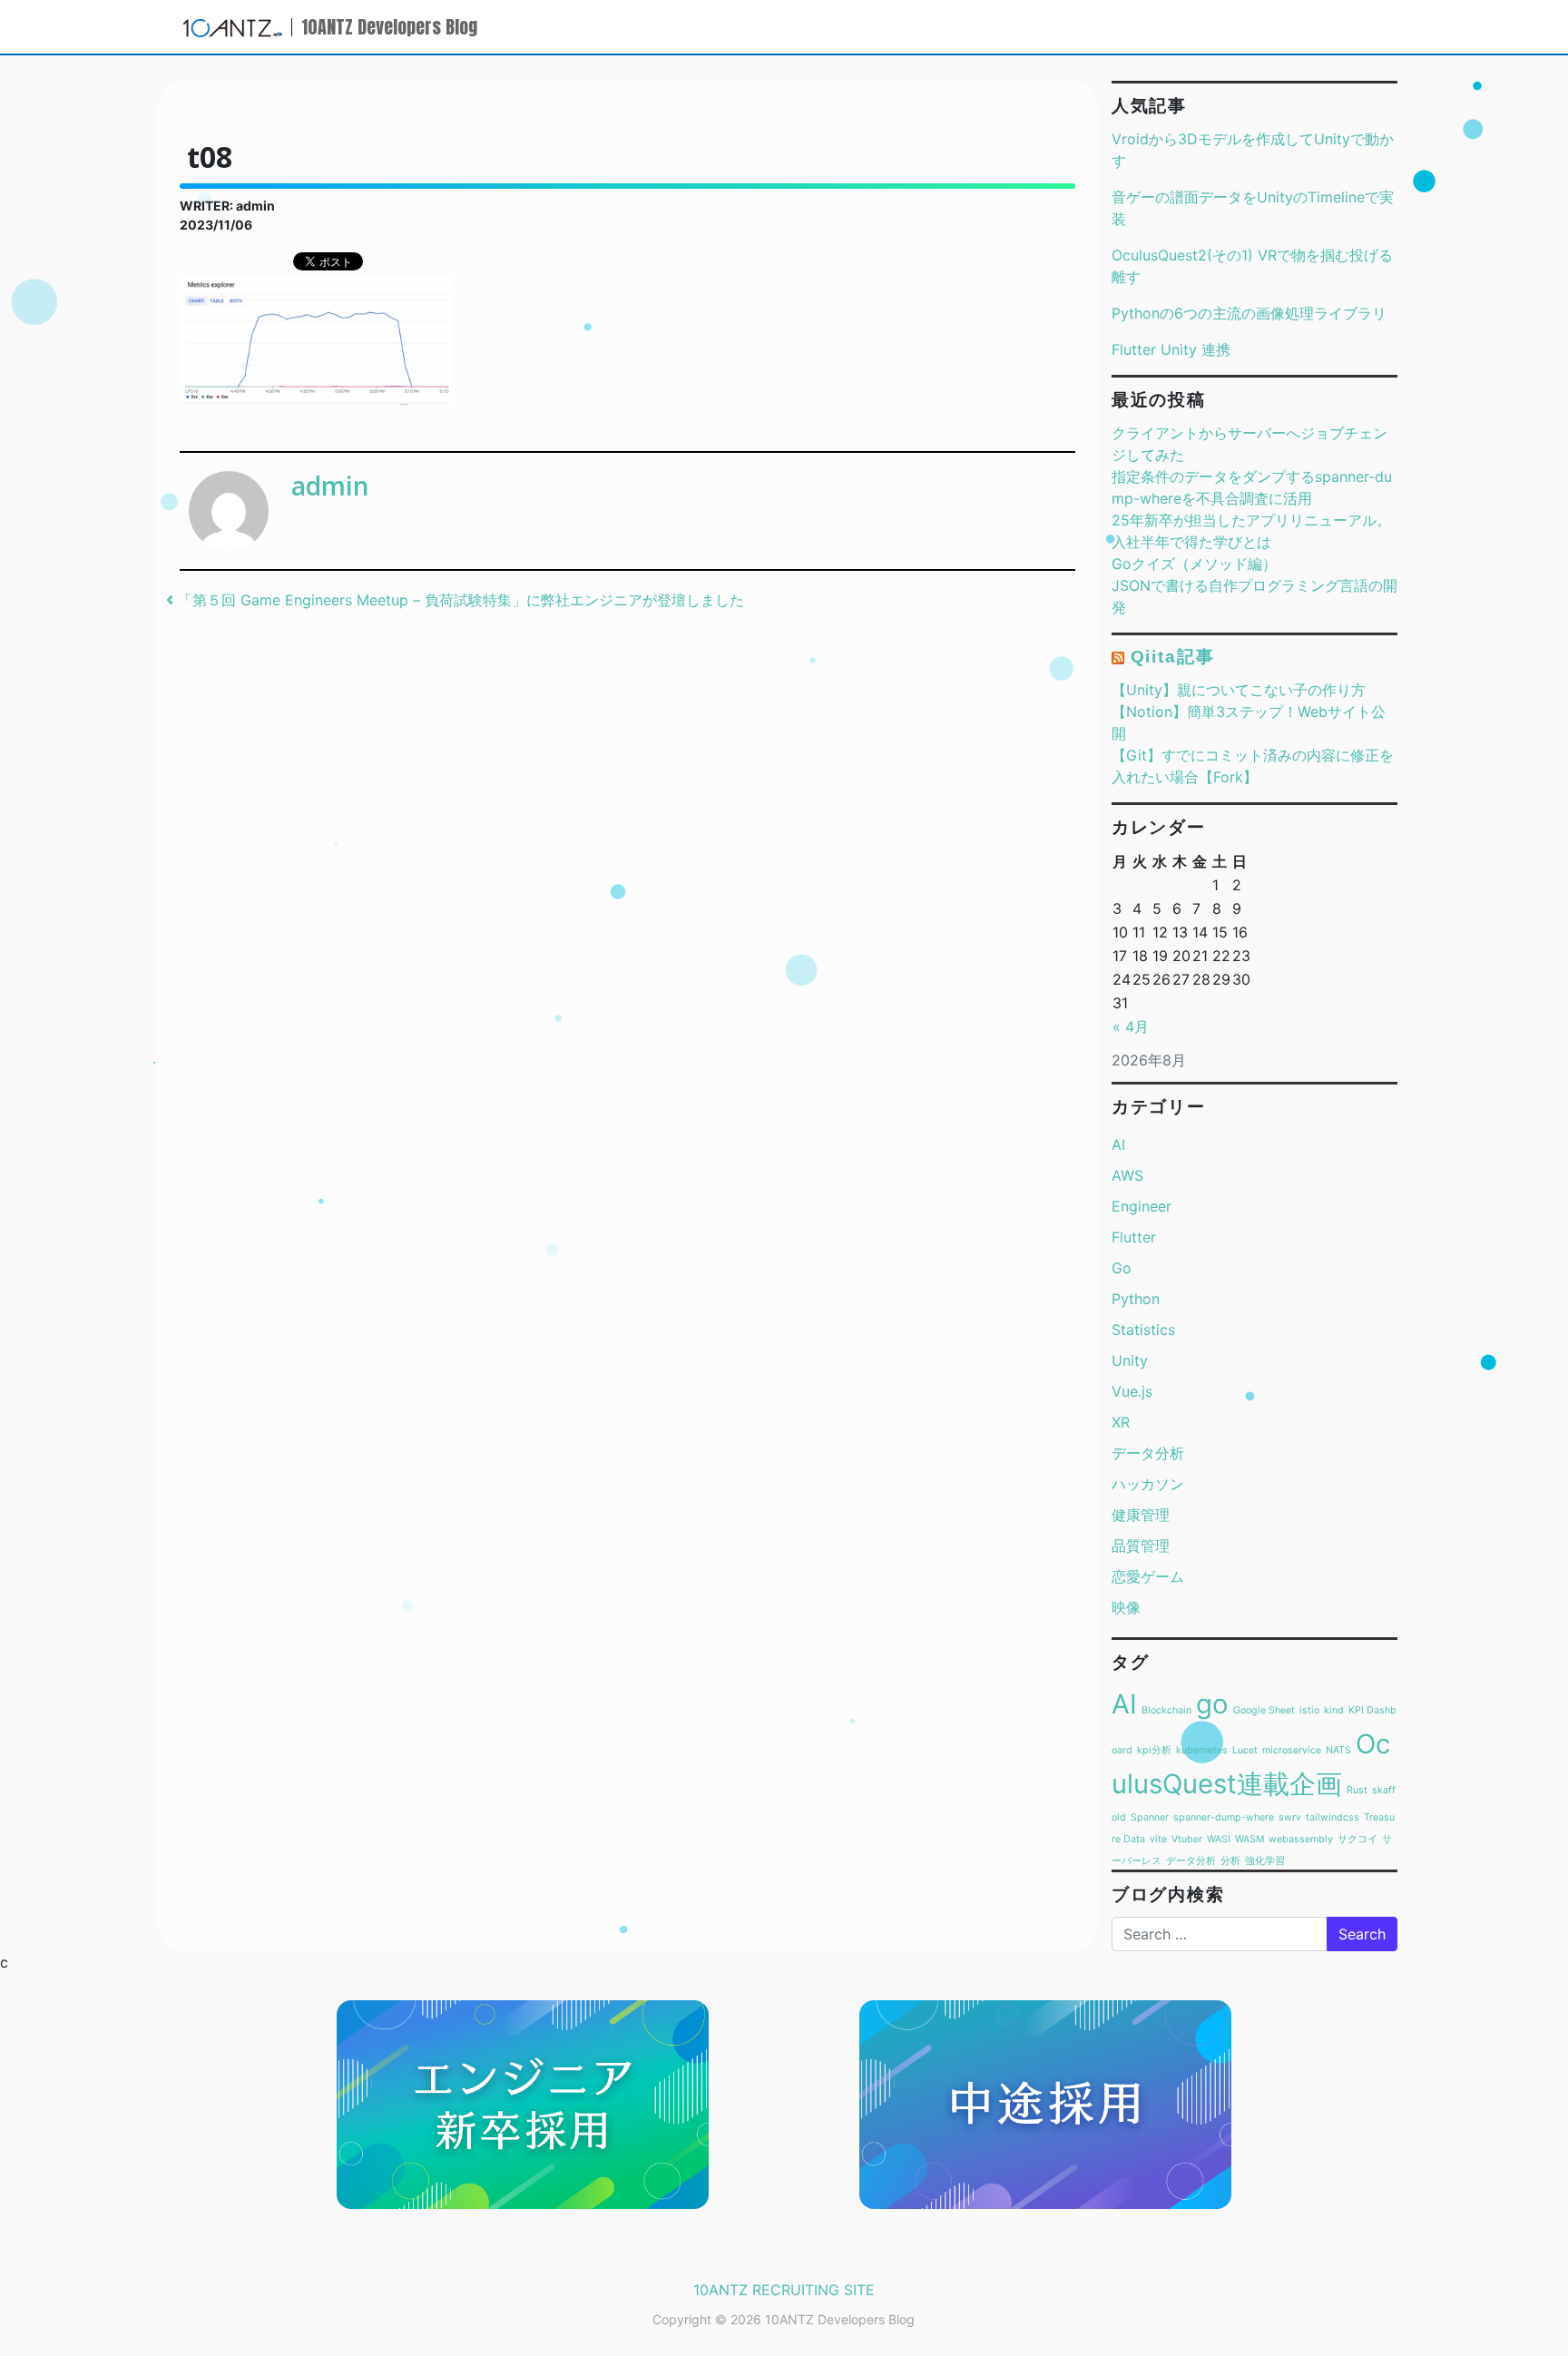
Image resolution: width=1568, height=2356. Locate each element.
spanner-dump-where (1224, 1817)
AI (1118, 1144)
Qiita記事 (1173, 657)
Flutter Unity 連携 (1171, 349)
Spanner (1150, 1817)
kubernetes (1202, 1750)
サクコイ (1357, 1839)
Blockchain (1166, 1710)
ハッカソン (1148, 1484)
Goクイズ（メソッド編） (1194, 564)
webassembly (1301, 1839)
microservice (1292, 1750)
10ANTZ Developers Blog (389, 27)
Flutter (1134, 1237)
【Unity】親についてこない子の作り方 (1239, 690)
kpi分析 (1154, 1750)
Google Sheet (1264, 1710)
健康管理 (1141, 1515)
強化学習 (1265, 1861)
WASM (1249, 1839)
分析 (1230, 1861)
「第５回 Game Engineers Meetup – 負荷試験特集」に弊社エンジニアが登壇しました (459, 600)
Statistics (1143, 1330)
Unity (1130, 1360)
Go (1122, 1268)
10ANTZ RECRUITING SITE (784, 2290)
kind (1334, 1710)
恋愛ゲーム (1148, 1576)
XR (1121, 1422)
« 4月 (1131, 1026)
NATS (1338, 1750)
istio (1309, 1710)
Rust (1357, 1790)
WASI (1219, 1839)
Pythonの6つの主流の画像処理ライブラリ (1249, 313)
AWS (1127, 1175)
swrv (1290, 1817)
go (1212, 1704)
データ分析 (1148, 1453)
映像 (1126, 1607)
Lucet (1245, 1750)
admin (330, 486)
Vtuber (1187, 1839)
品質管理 (1141, 1546)
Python (1136, 1299)
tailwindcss (1333, 1817)
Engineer (1142, 1206)
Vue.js (1132, 1391)
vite (1158, 1839)
